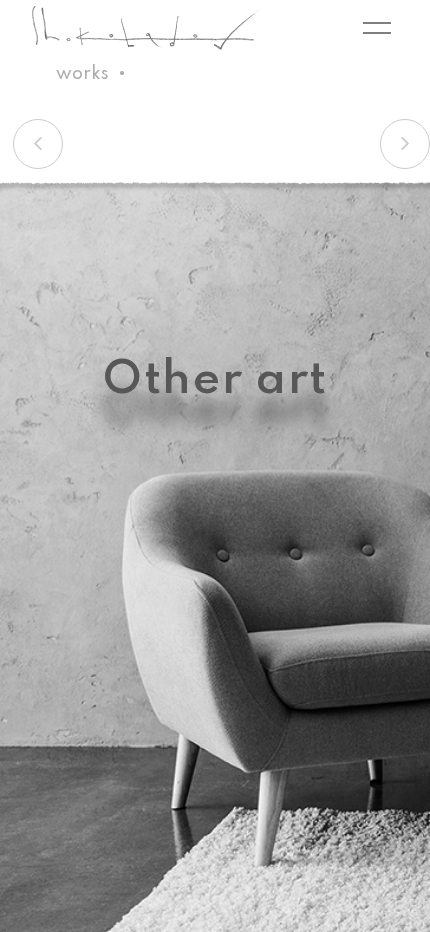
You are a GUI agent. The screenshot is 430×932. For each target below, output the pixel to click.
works (82, 74)
